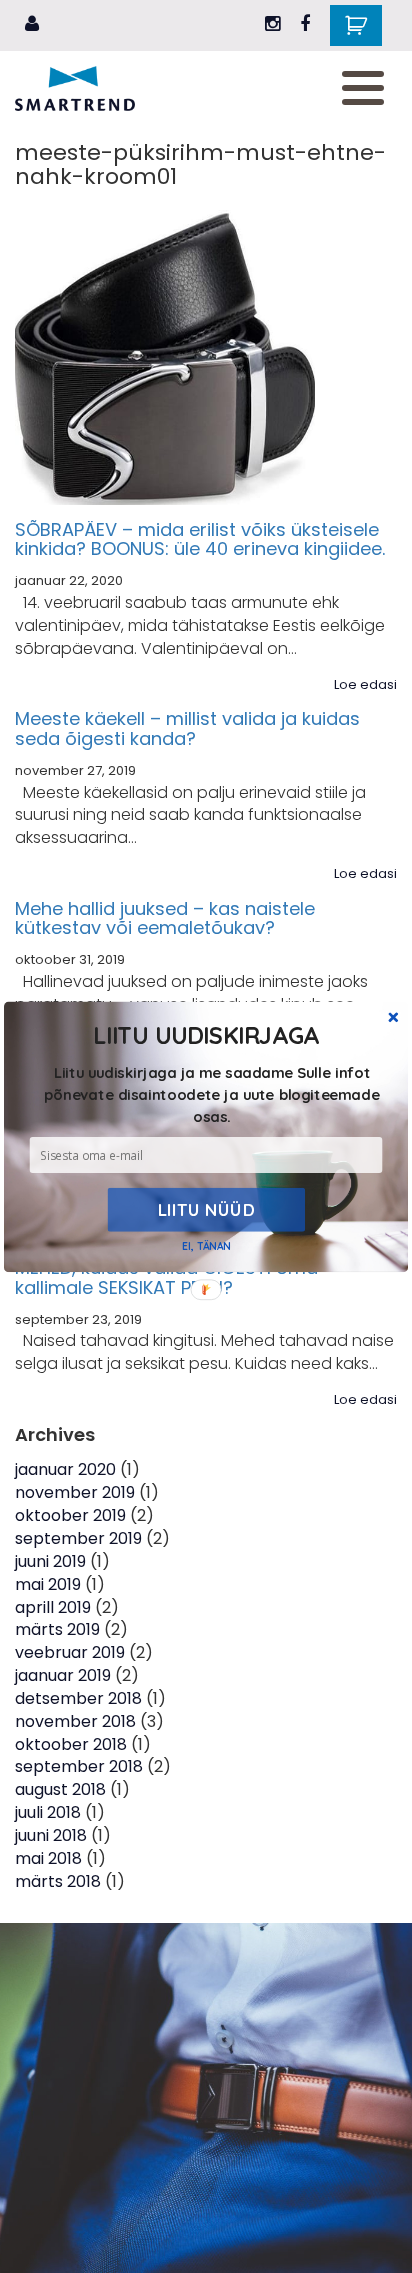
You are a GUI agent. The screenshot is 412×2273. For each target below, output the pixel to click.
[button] (211, 1094)
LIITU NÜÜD (207, 1208)
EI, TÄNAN (206, 1245)
